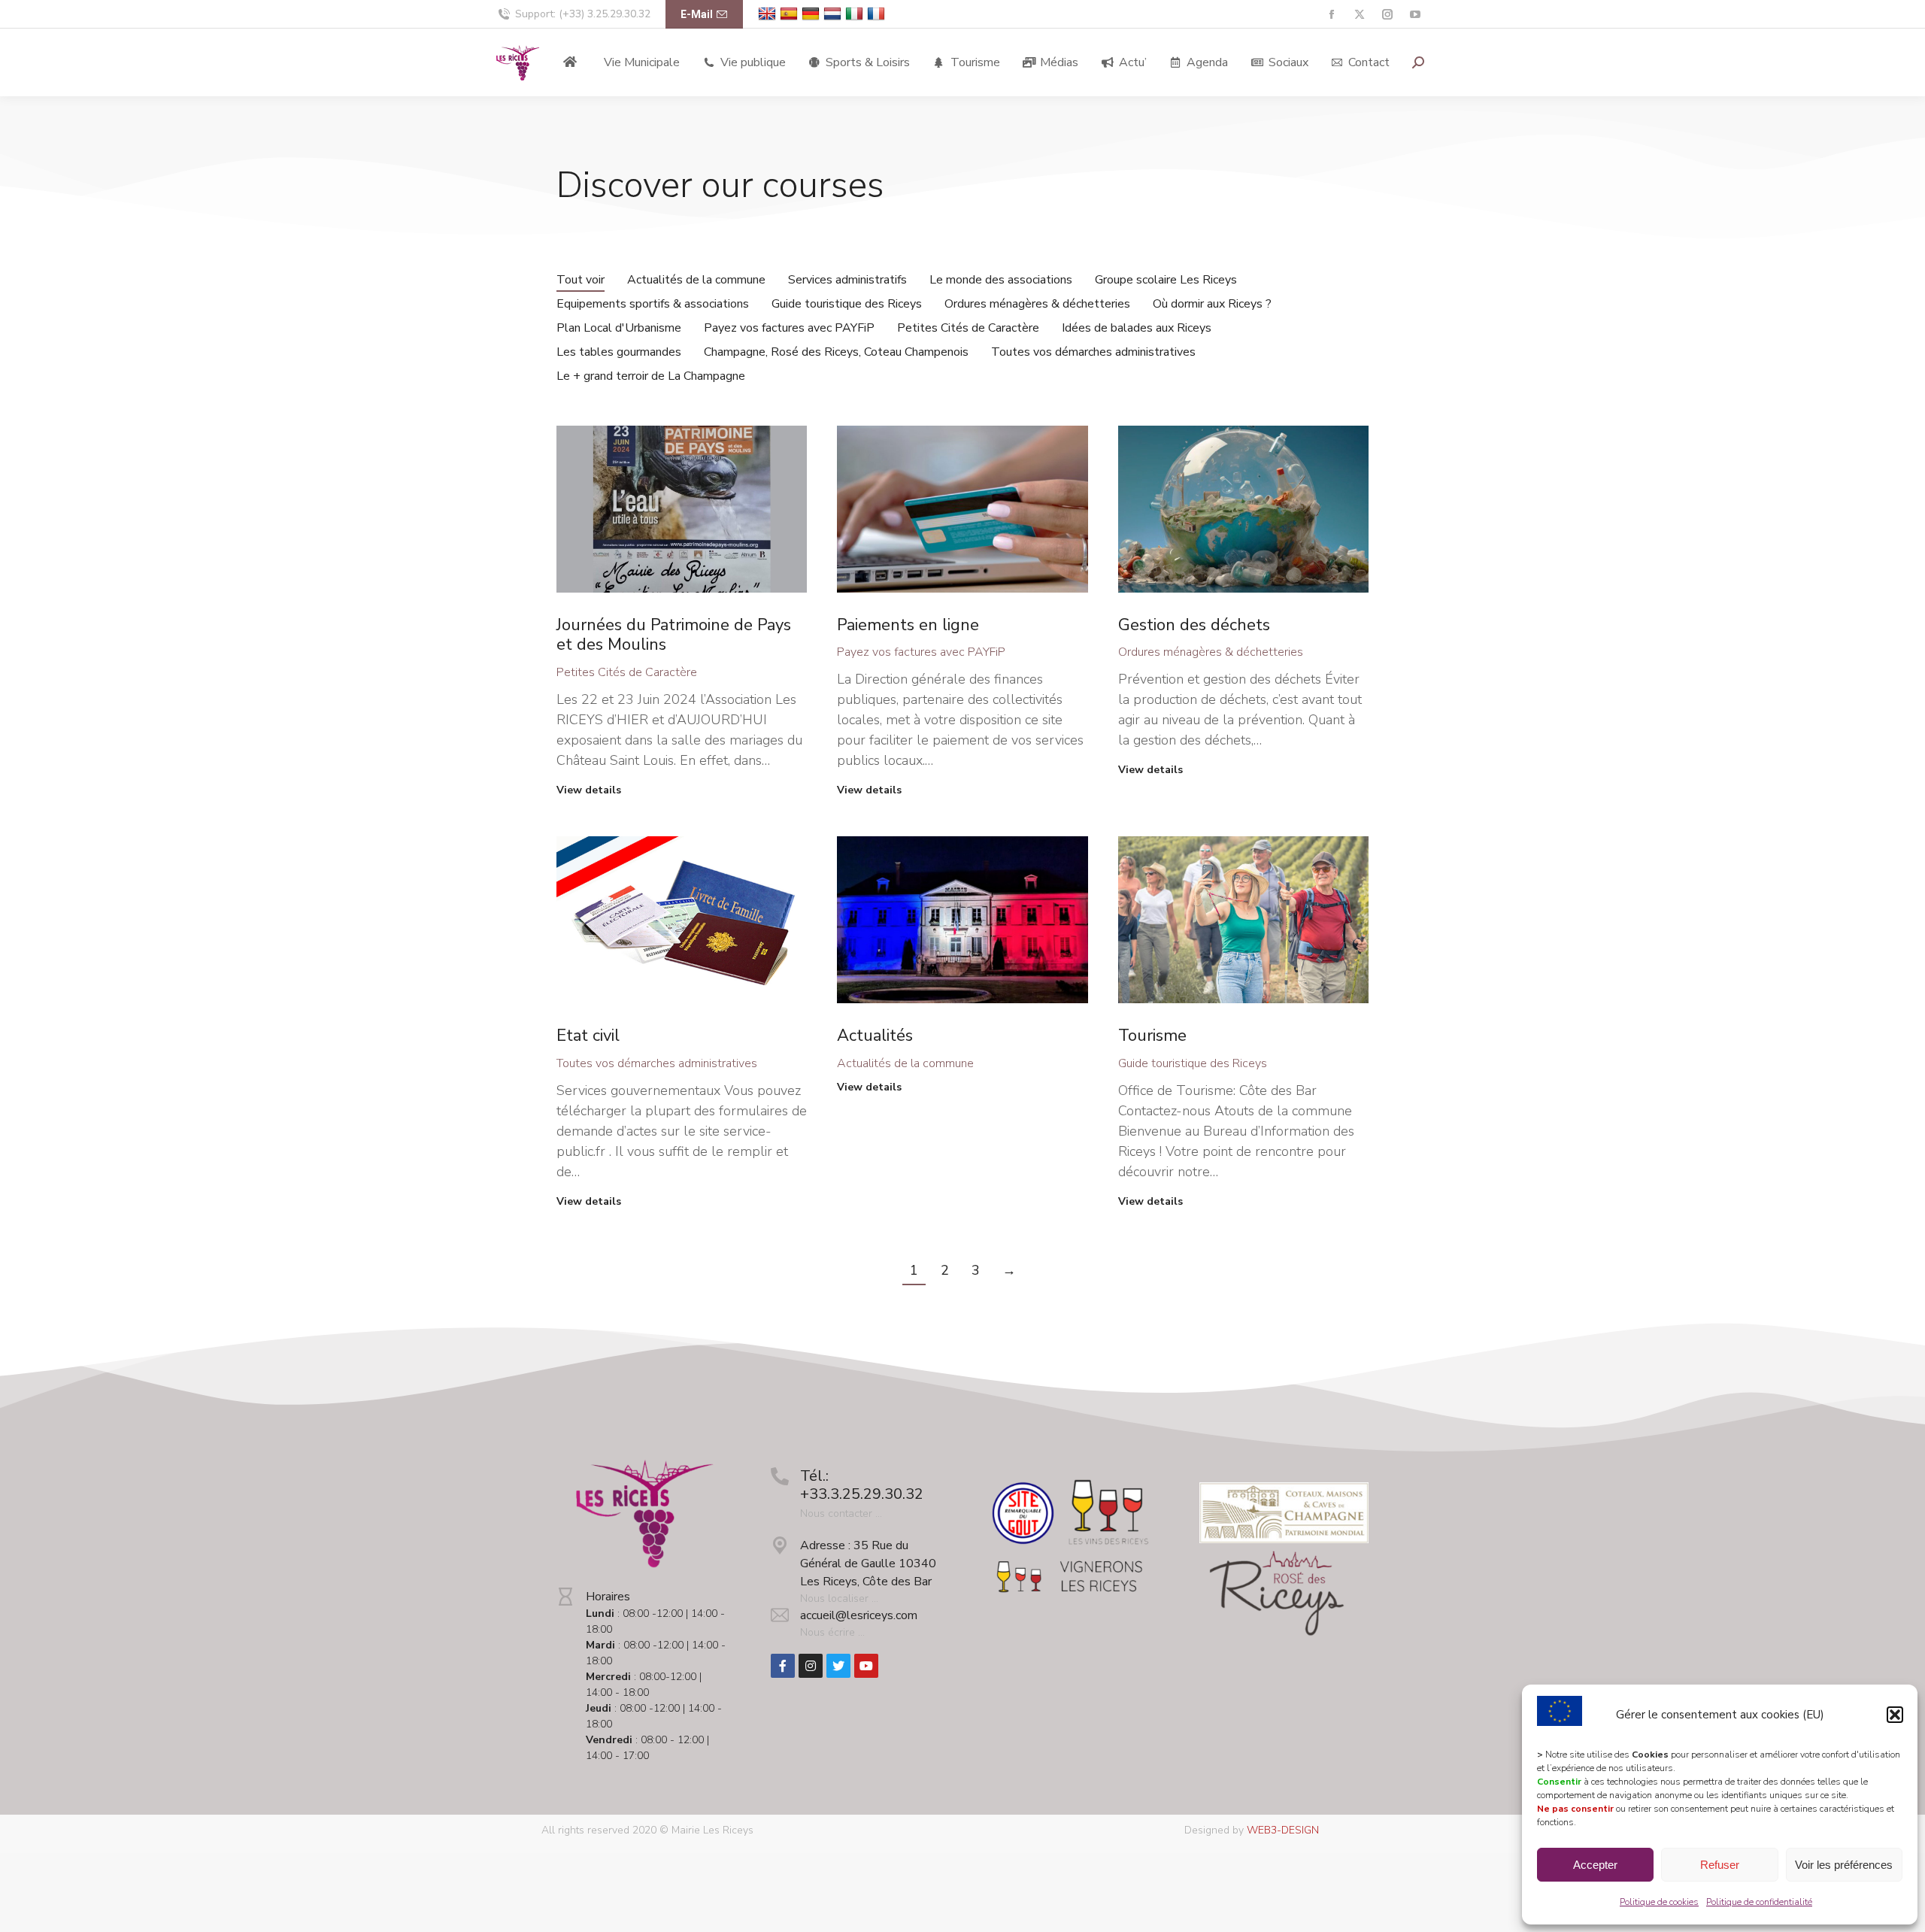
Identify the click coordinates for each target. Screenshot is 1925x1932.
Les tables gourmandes (619, 352)
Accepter (1595, 1865)
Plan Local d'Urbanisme (619, 328)
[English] (769, 14)
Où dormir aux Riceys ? (1212, 304)
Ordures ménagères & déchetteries (1037, 304)
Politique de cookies (1659, 1902)
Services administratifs (847, 280)
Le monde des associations (1001, 280)
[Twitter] (838, 1666)
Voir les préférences (1844, 1865)
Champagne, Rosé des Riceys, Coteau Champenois (836, 352)
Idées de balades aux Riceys (1137, 328)
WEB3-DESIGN (1283, 1830)
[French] (878, 14)
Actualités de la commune (696, 280)
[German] (812, 14)
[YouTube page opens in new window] (1415, 15)
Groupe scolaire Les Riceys (1166, 280)
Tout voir (581, 280)
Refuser (1720, 1865)
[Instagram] (811, 1666)
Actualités (875, 1036)
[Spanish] (791, 14)
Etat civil (588, 1036)
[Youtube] (866, 1666)
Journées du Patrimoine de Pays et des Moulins (674, 635)
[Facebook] (783, 1666)
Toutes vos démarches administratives (1093, 352)
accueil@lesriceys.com (859, 1615)
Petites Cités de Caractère (968, 328)
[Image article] (682, 509)
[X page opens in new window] (1359, 15)
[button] (1895, 1715)
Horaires (608, 1597)
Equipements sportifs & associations (653, 304)
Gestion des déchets (1194, 625)
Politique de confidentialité (1759, 1902)
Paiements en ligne (908, 625)
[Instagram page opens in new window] (1387, 15)
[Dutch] (834, 14)
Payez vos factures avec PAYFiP (789, 328)
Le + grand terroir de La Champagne (651, 376)
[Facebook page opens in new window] (1331, 15)
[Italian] (856, 14)
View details (589, 790)
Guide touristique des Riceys (847, 304)
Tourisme (1152, 1036)
